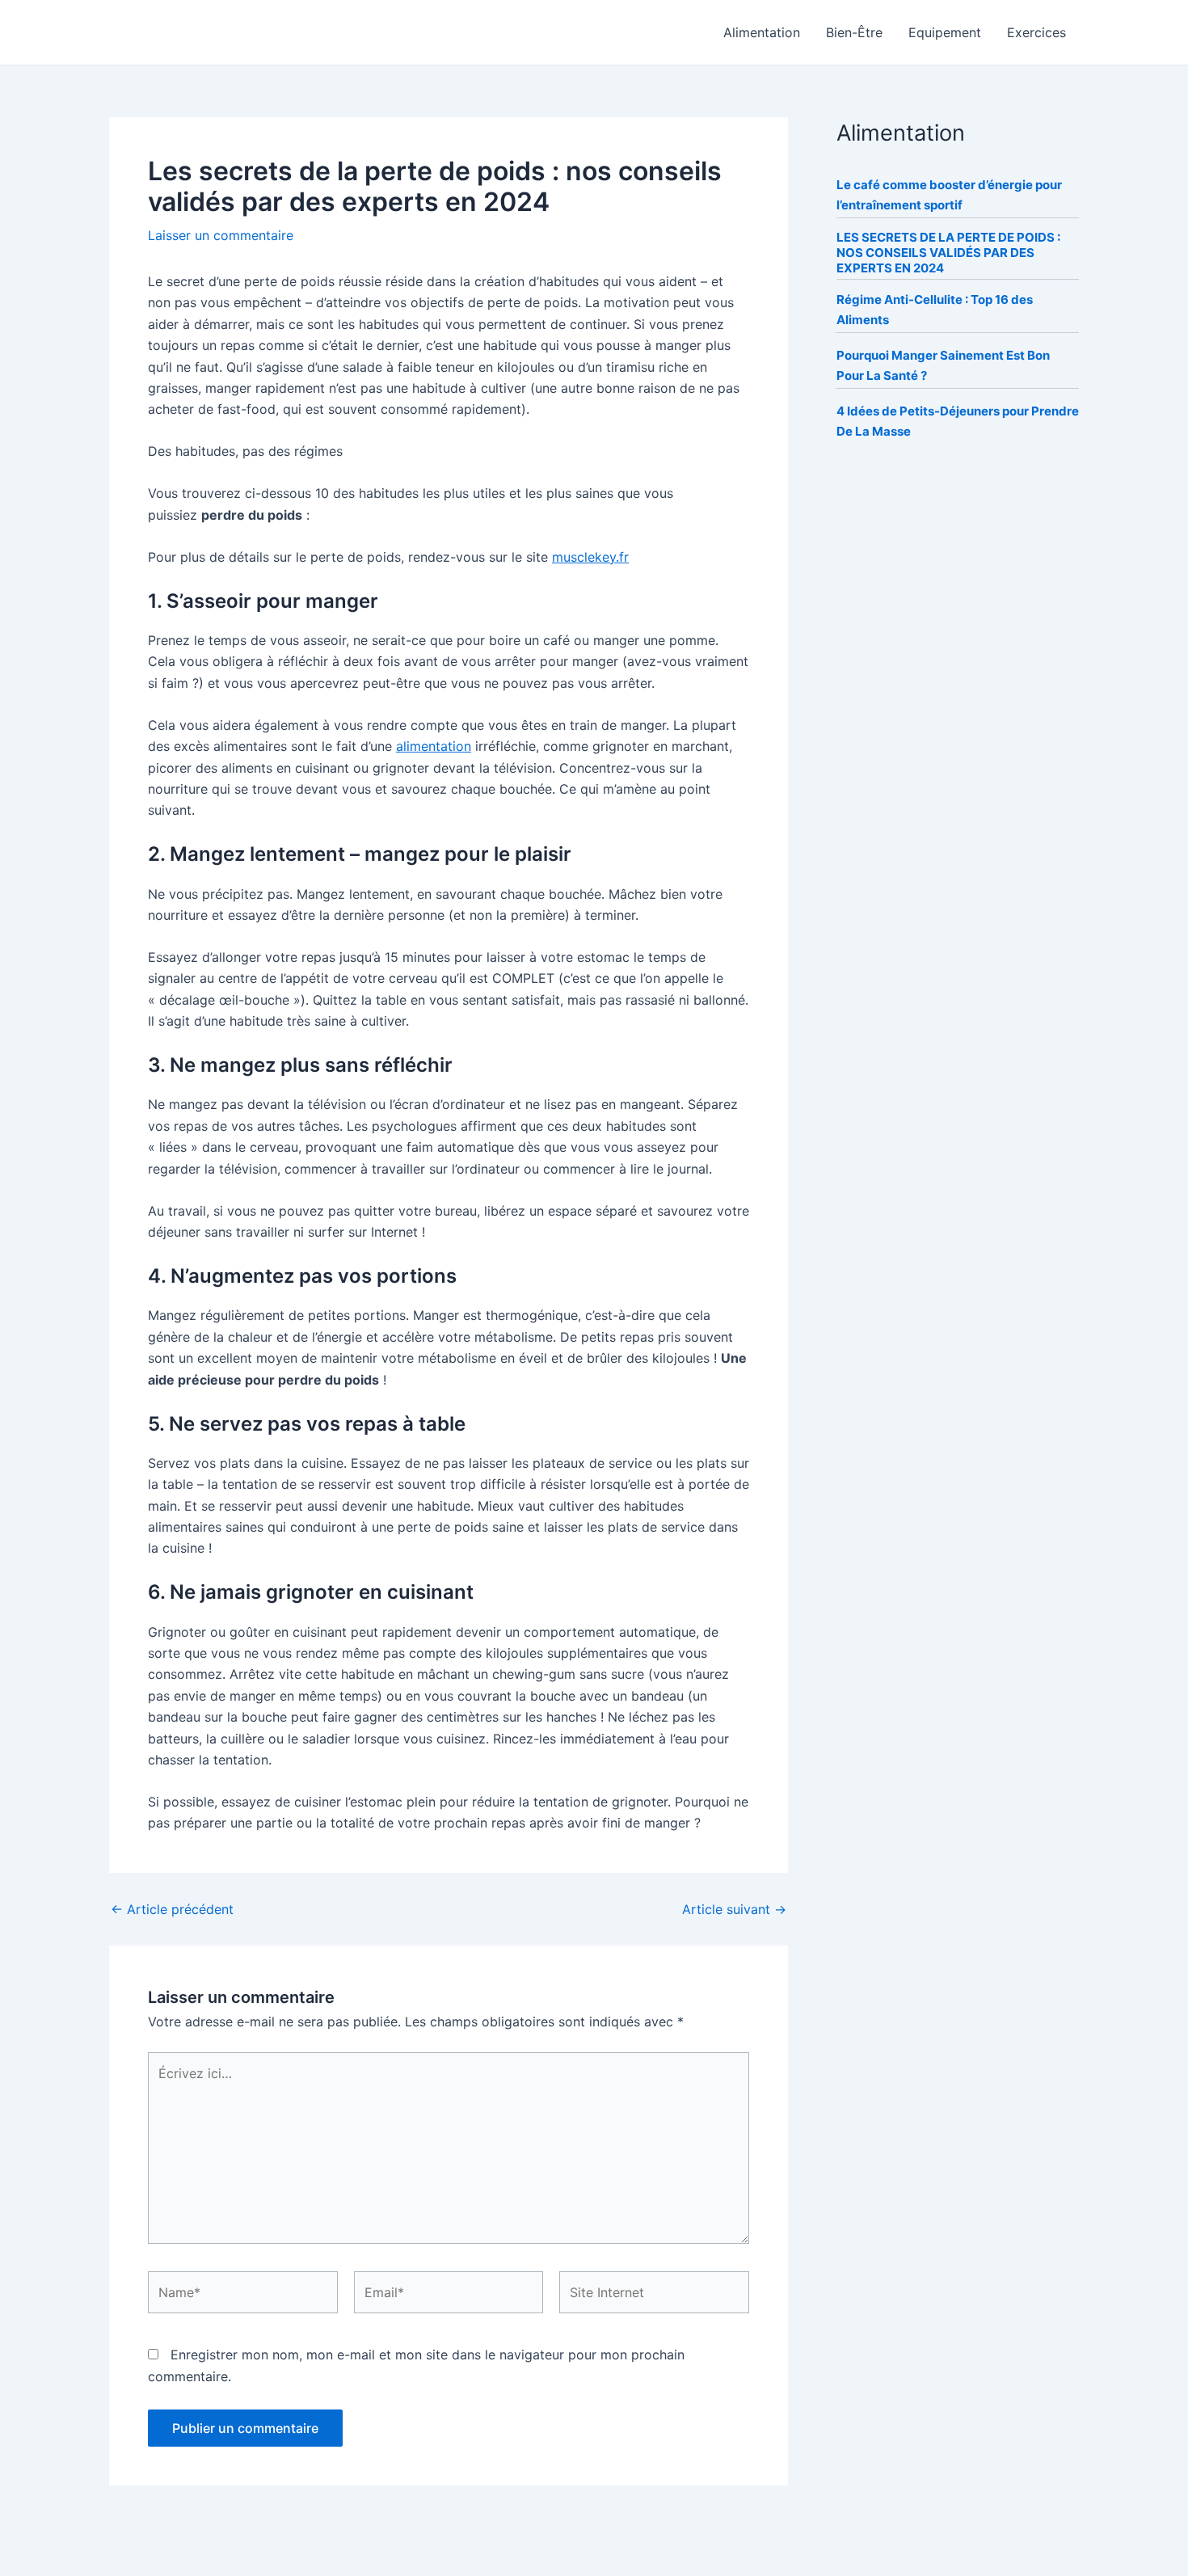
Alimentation (762, 32)
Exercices (1036, 32)
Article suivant (734, 1909)
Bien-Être (854, 32)
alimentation (434, 746)
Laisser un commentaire (221, 235)
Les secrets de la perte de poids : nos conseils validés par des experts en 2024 (948, 253)
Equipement (945, 32)
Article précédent (172, 1909)
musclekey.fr (590, 557)
